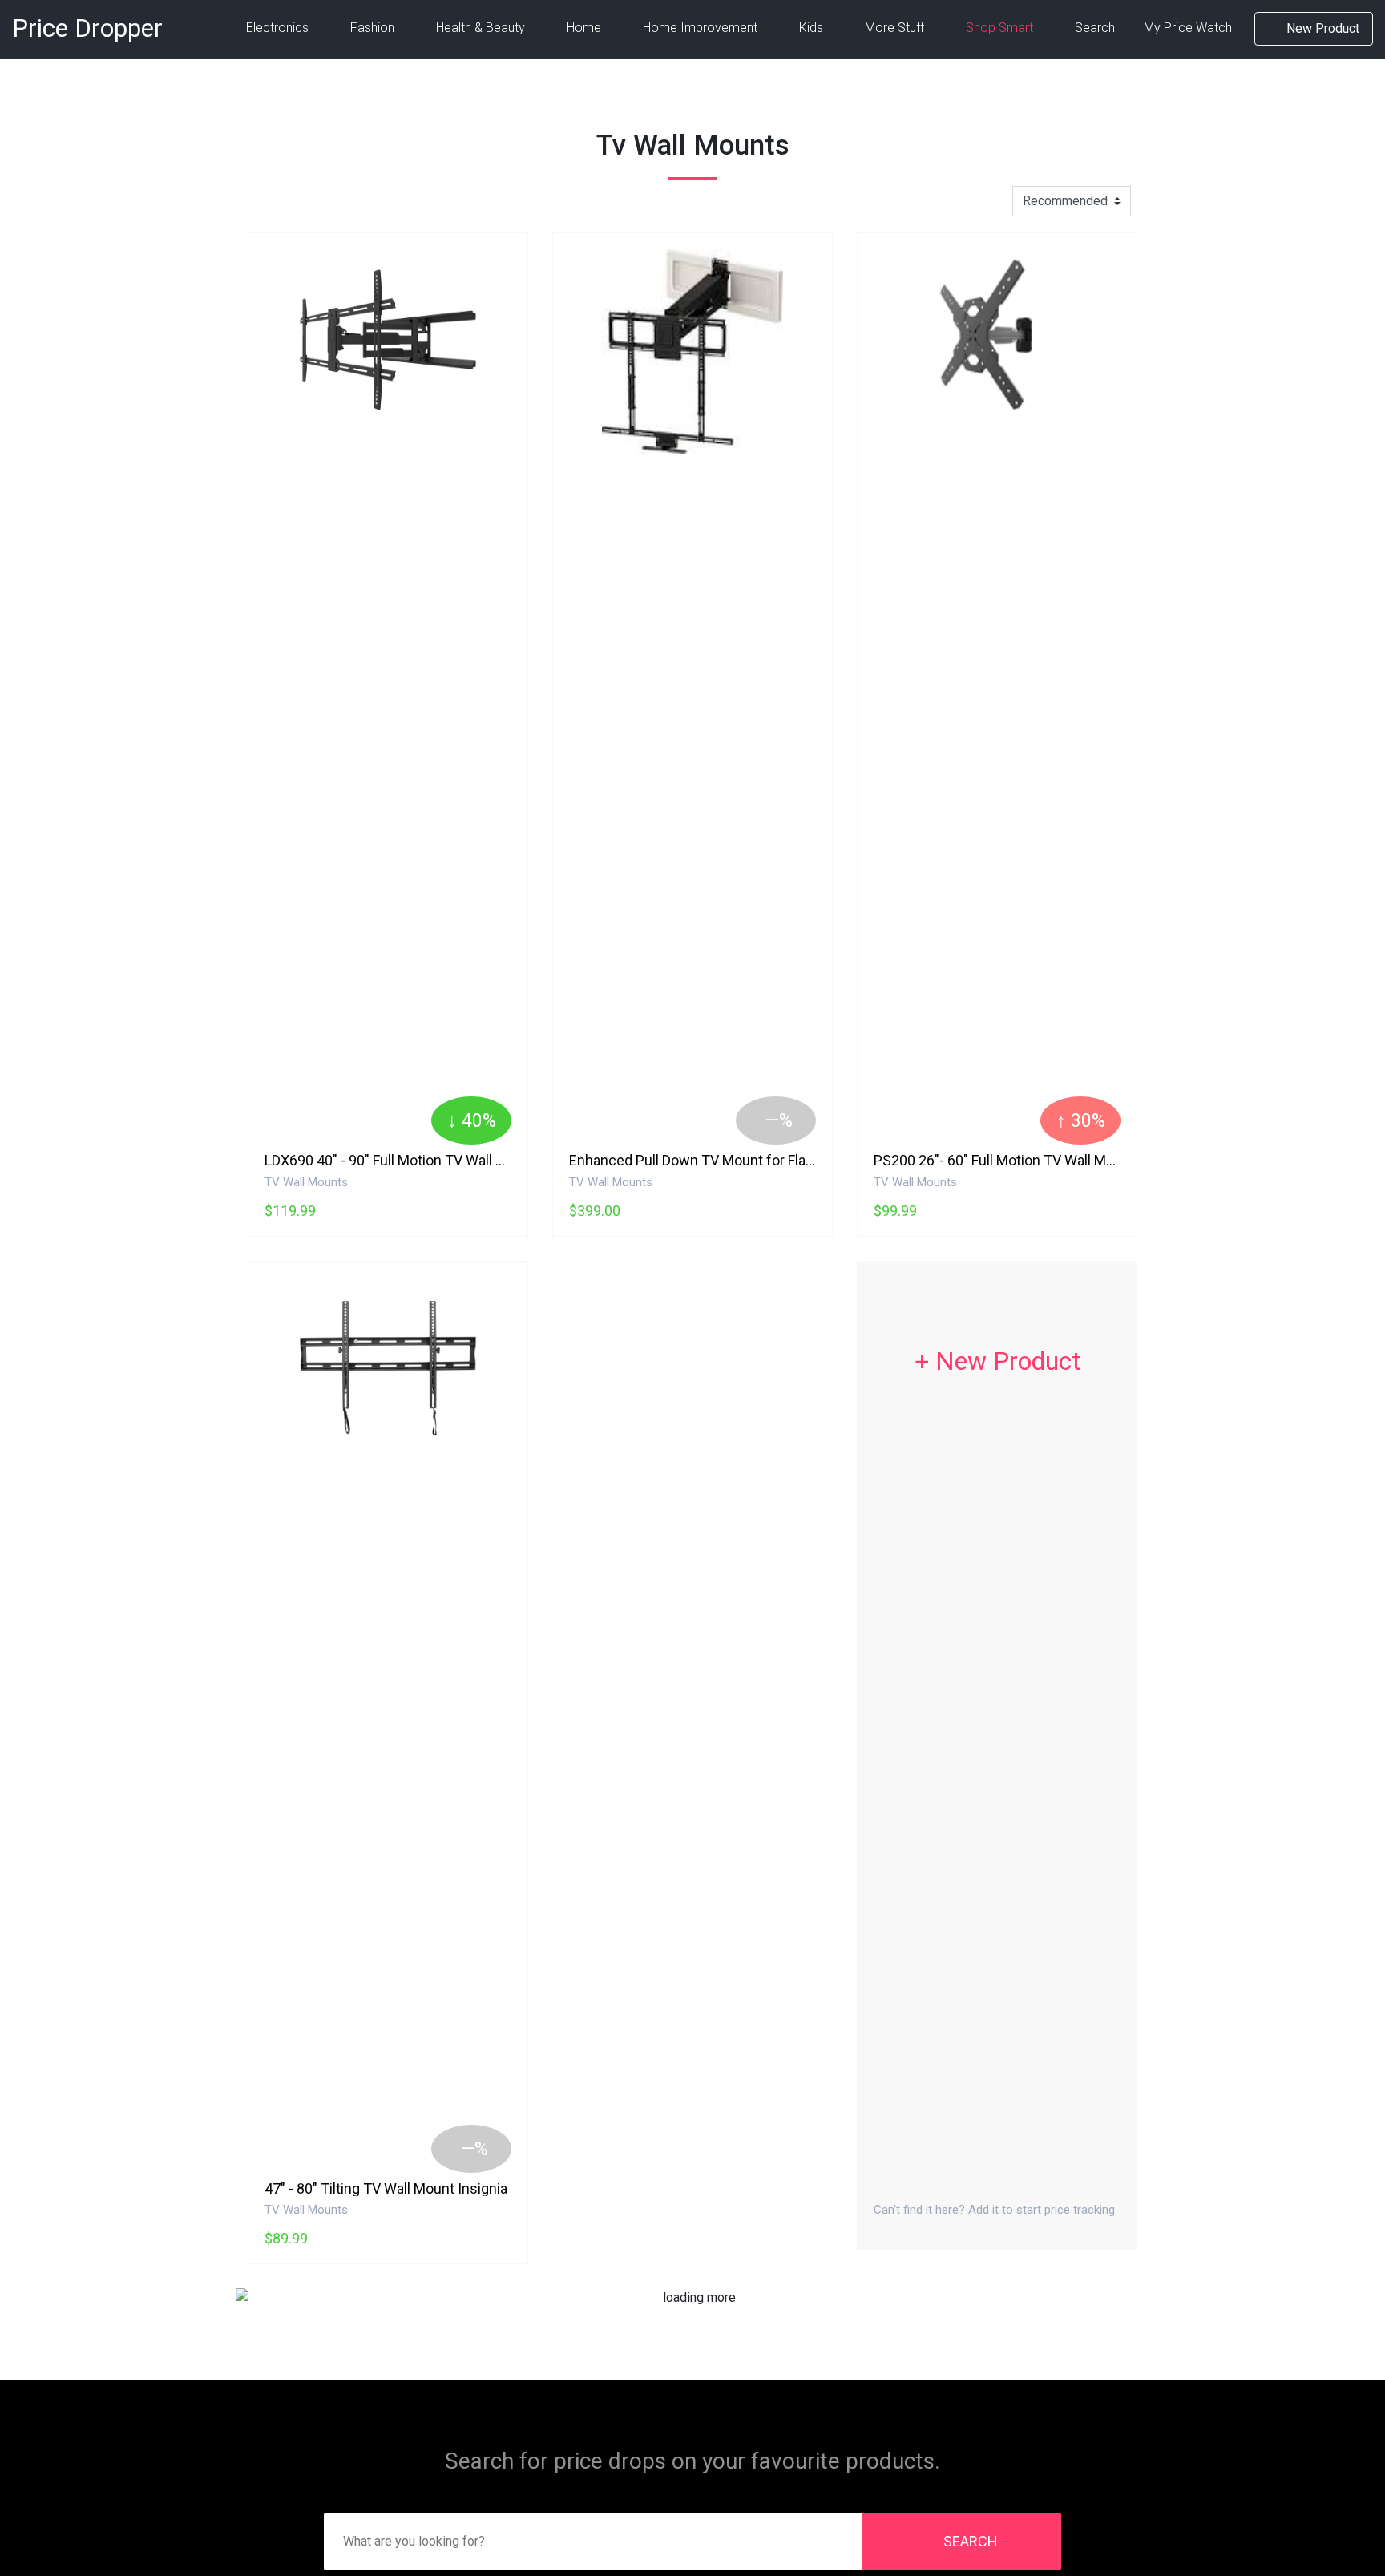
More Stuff (896, 28)
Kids (813, 28)
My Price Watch (1188, 28)
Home (585, 28)
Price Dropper (87, 28)
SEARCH (971, 2541)
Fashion (374, 28)
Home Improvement (702, 28)
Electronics (279, 28)
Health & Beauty (482, 28)
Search (1095, 28)
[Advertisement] (692, 1424)
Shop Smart (1001, 28)
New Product (1321, 28)
